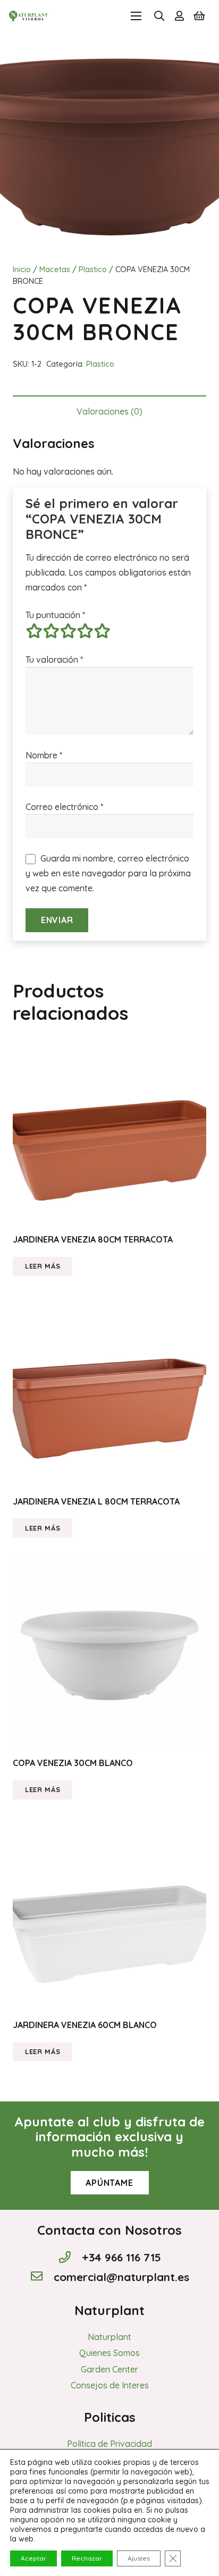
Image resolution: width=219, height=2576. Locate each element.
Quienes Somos (109, 2353)
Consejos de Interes (110, 2385)
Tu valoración (54, 660)
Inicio (22, 269)
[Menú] (136, 16)
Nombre (44, 755)
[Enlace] (29, 16)
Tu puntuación (55, 615)
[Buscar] (159, 16)
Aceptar (33, 2558)
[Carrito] (199, 16)
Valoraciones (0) (109, 411)
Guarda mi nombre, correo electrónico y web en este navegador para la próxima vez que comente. (108, 873)
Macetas (55, 269)
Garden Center (109, 2369)
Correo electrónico (64, 807)
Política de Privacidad (109, 2444)
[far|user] (179, 16)
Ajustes (139, 2558)
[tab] (109, 411)
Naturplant (109, 2337)
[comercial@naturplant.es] (41, 2277)
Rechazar (87, 2558)
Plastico (93, 269)
